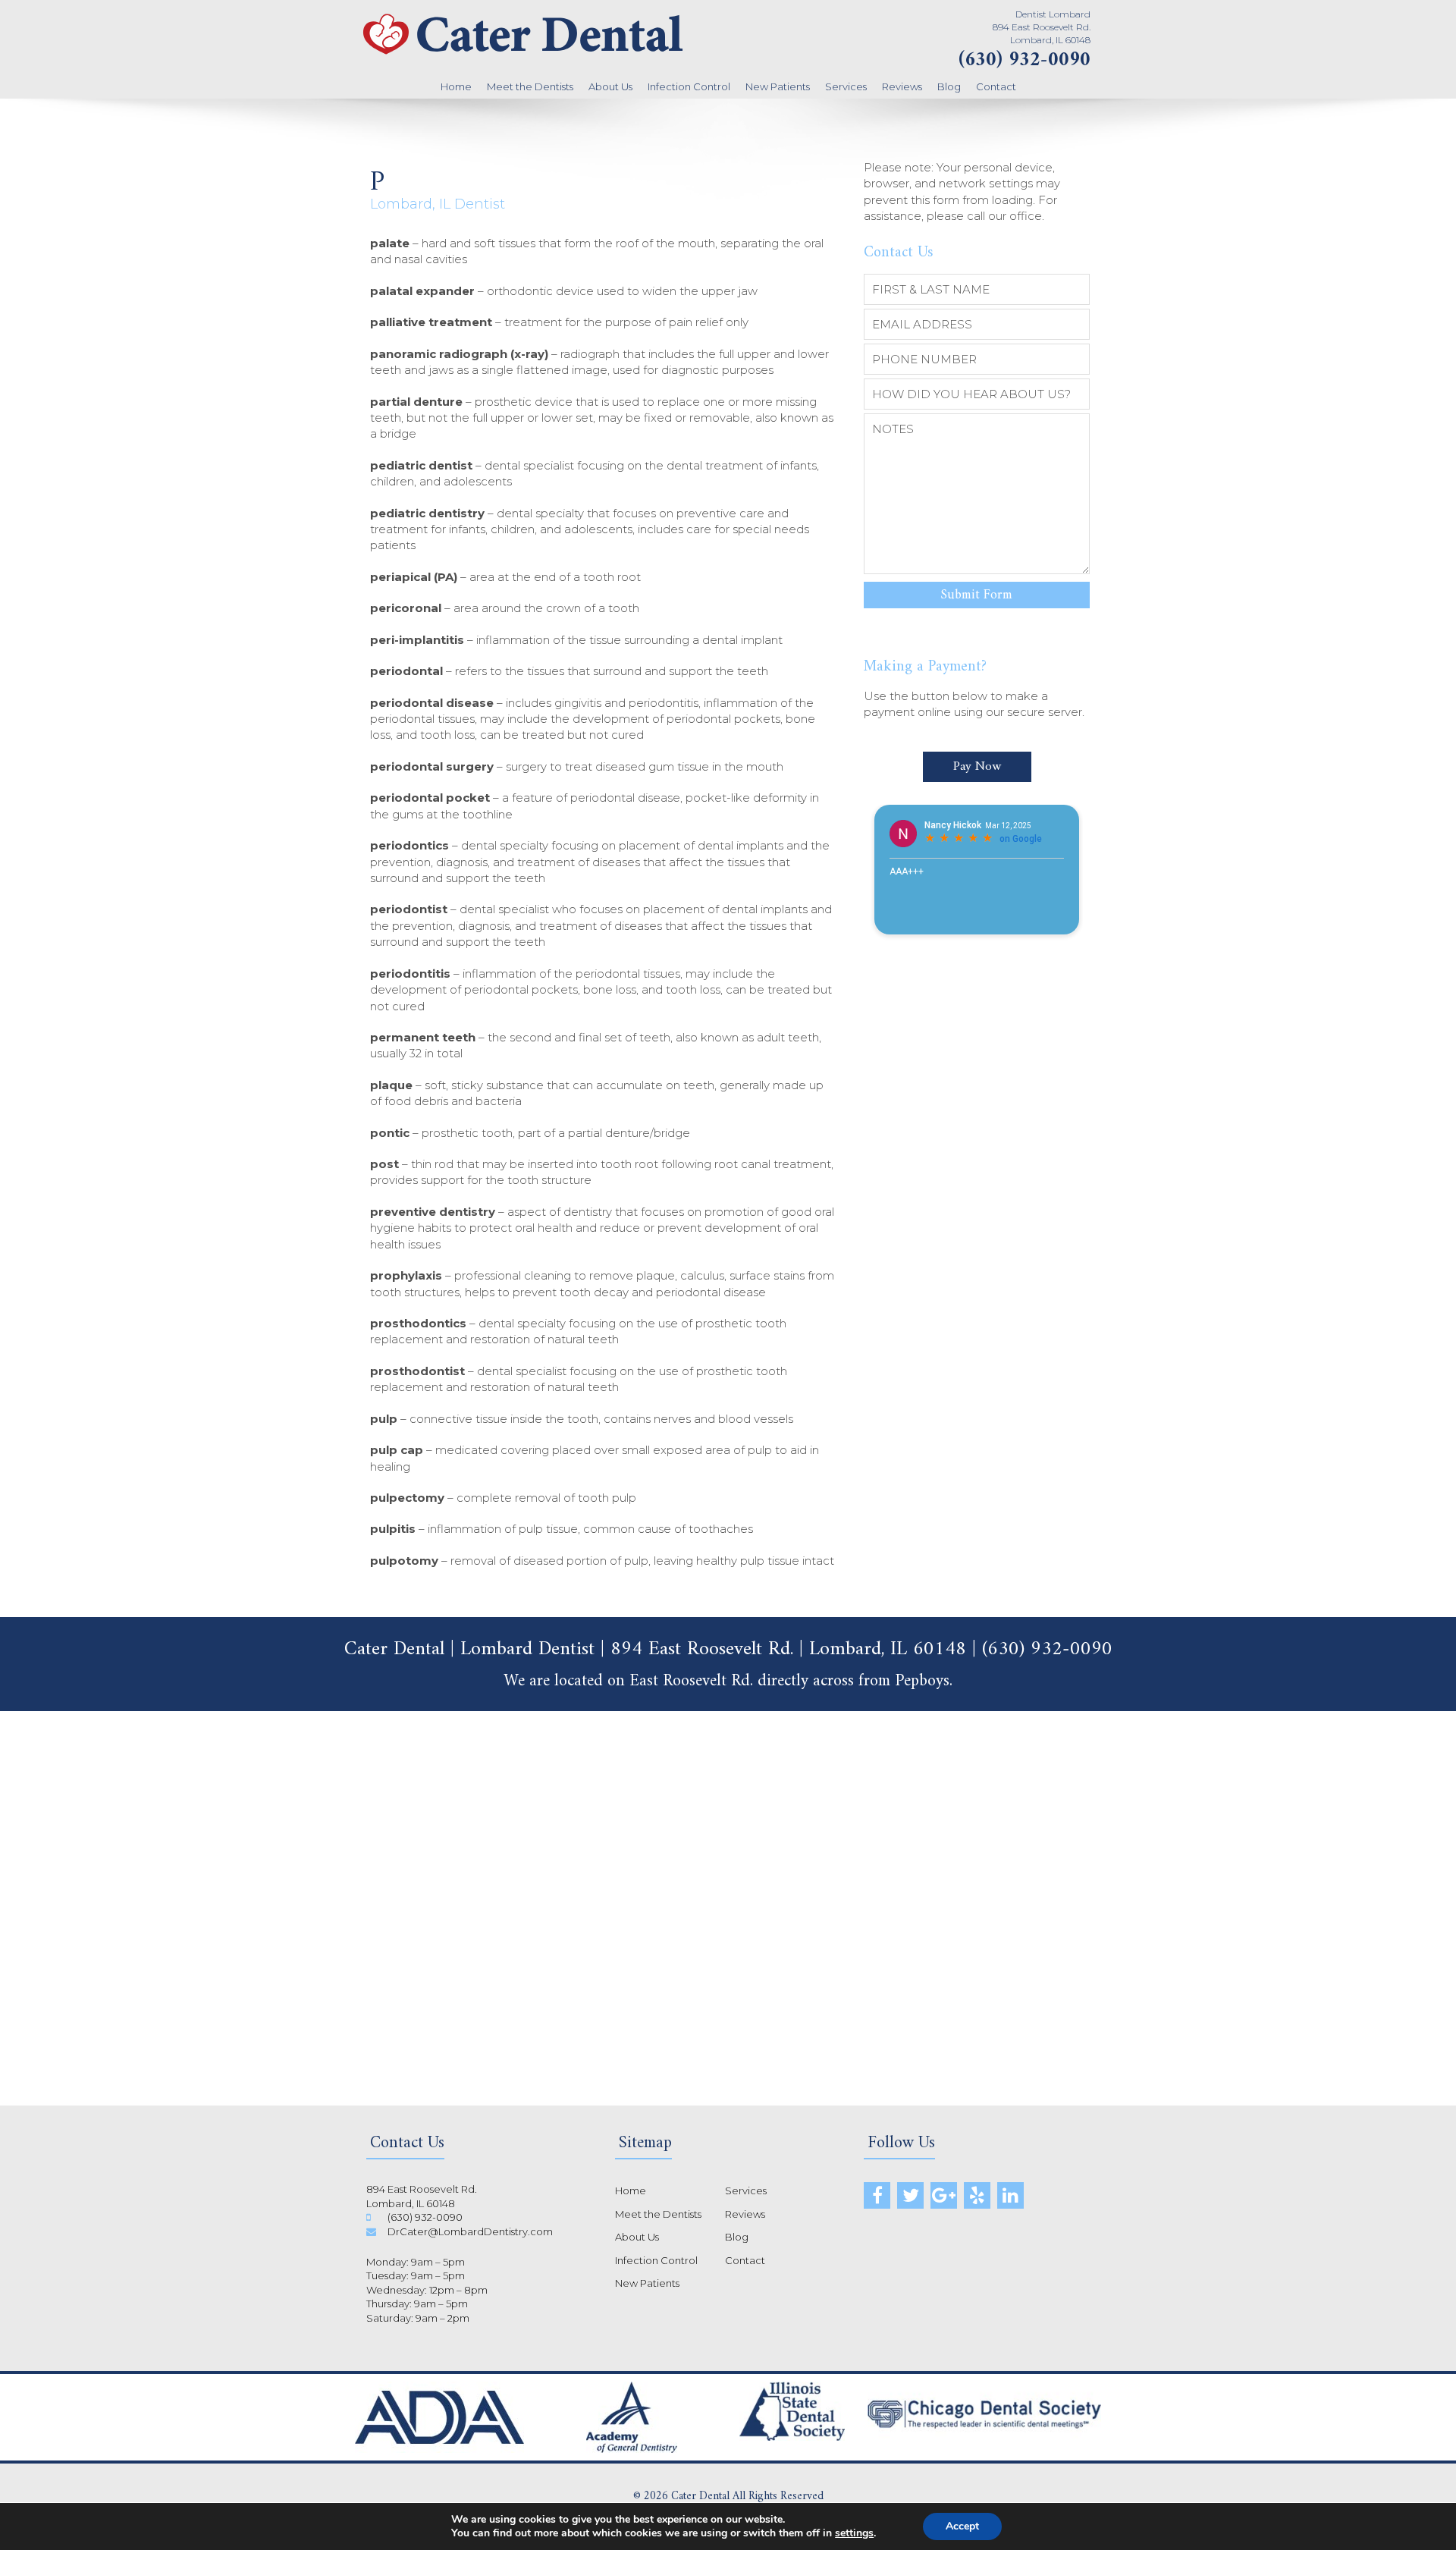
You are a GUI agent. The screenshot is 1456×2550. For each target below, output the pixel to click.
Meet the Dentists (530, 86)
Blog (949, 86)
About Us (610, 86)
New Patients (778, 86)
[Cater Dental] (523, 57)
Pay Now (977, 767)
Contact (996, 86)
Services (846, 86)
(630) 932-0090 (1025, 60)
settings (854, 2533)
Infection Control (689, 86)
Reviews (902, 86)
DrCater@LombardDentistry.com (470, 2231)
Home (456, 86)
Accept (962, 2526)
